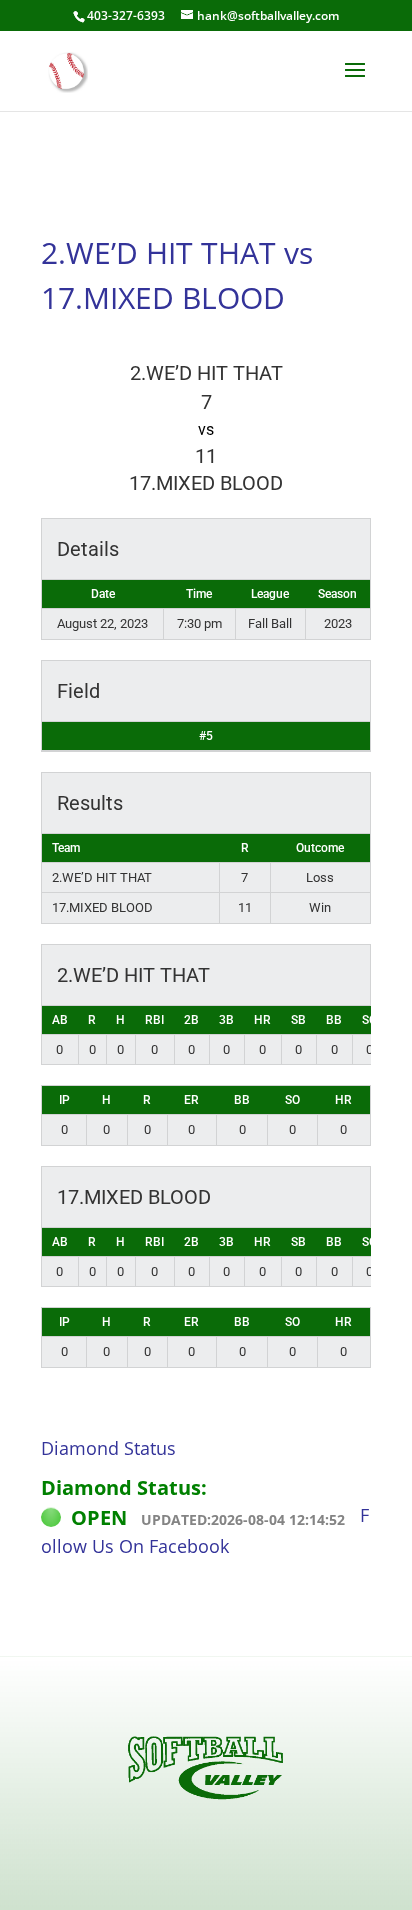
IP (64, 1100)
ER (191, 1100)
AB (60, 1020)
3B (226, 1020)
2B (191, 1020)
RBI (154, 1020)
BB (334, 1020)
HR (262, 1020)
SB (298, 1020)
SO (369, 1020)
